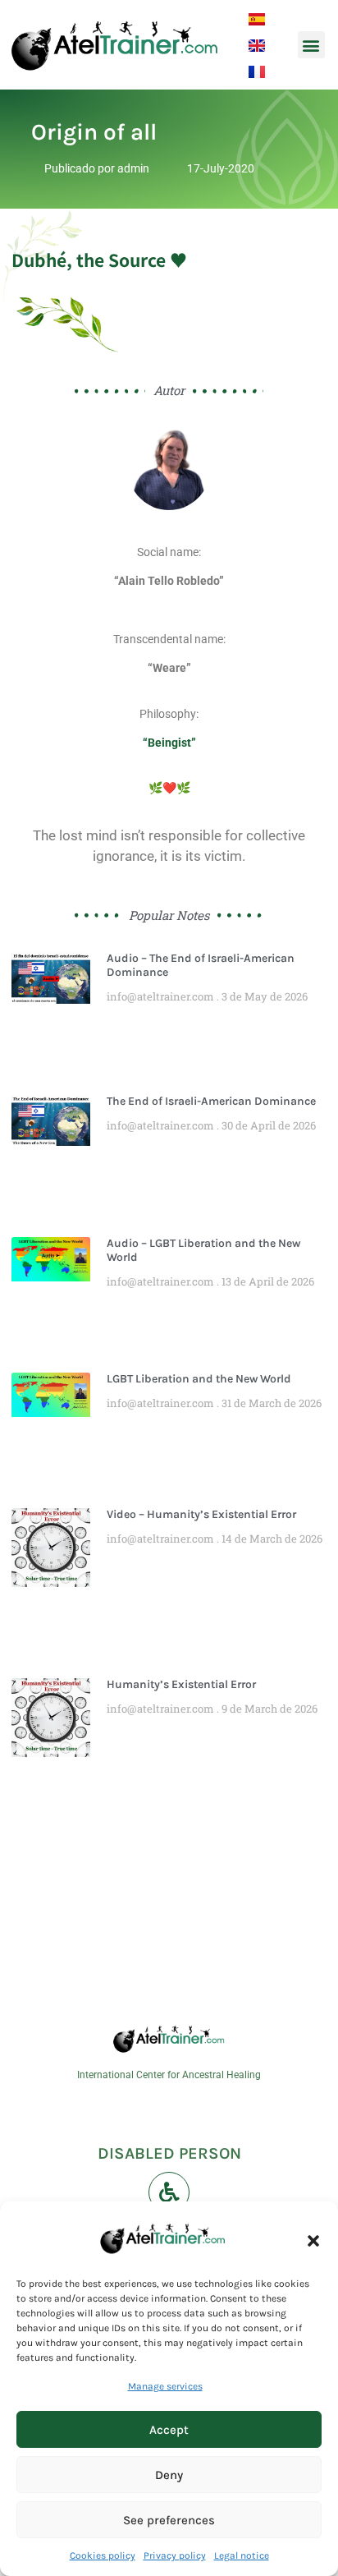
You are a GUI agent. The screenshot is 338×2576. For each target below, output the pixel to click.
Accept (169, 2430)
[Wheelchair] (169, 2192)
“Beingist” (169, 743)
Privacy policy (175, 2555)
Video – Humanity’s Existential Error (201, 1514)
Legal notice (242, 2555)
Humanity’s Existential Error (181, 1684)
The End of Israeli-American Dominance (211, 1101)
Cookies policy (103, 2555)
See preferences (169, 2520)
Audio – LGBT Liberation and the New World (203, 1250)
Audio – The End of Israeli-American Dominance (201, 965)
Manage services (165, 2386)
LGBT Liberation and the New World (199, 1379)
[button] (313, 2241)
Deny (169, 2475)
